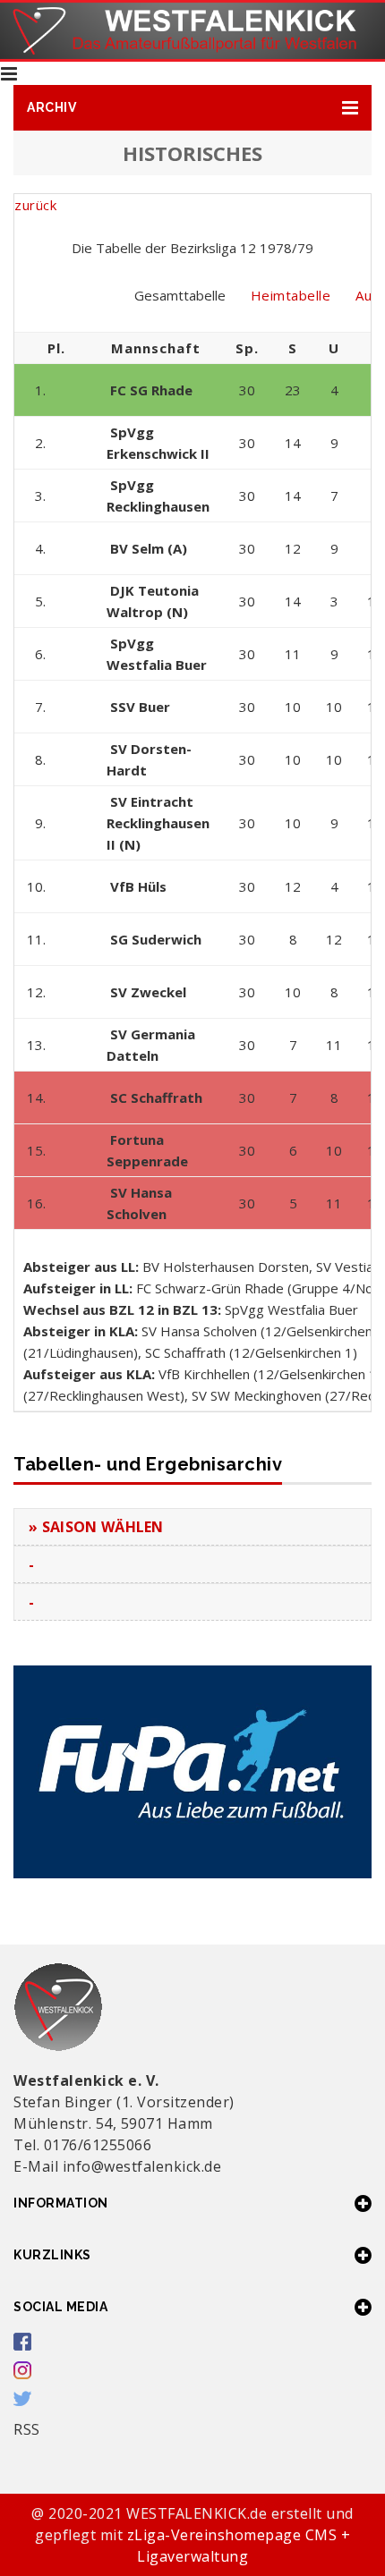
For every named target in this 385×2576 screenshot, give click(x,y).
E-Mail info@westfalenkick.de (117, 2166)
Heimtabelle (291, 295)
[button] (192, 108)
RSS (27, 2429)
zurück (35, 205)
